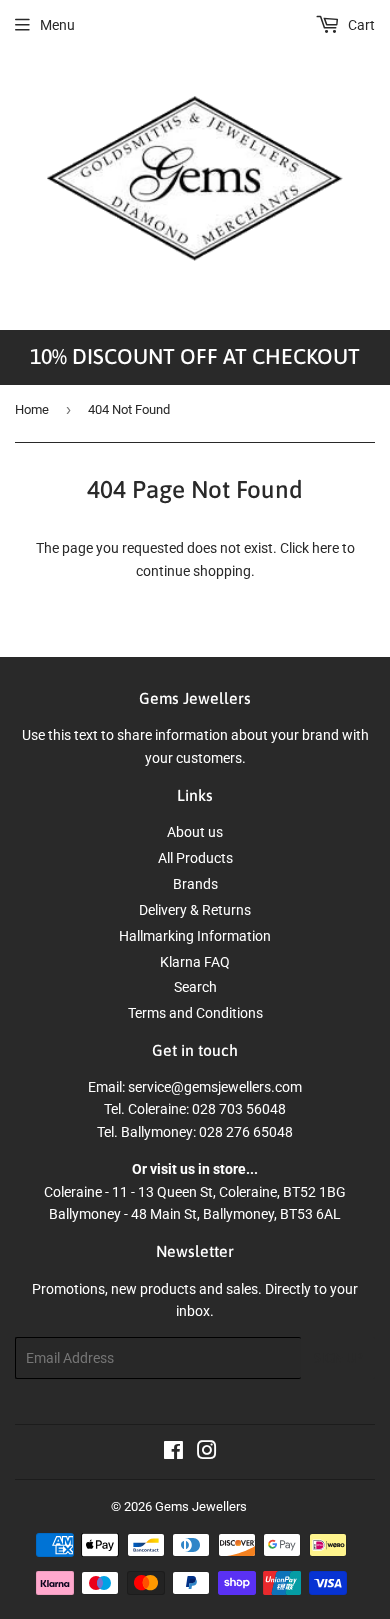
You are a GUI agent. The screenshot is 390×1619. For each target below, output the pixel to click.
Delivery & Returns (195, 910)
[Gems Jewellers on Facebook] (173, 1453)
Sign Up (338, 1358)
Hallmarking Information (195, 936)
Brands (195, 884)
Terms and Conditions (195, 1013)
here (325, 548)
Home (32, 409)
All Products (195, 858)
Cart (360, 25)
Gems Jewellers (201, 1506)
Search (195, 987)
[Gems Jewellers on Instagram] (207, 1453)
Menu (57, 25)
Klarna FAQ (195, 962)
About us (195, 832)
